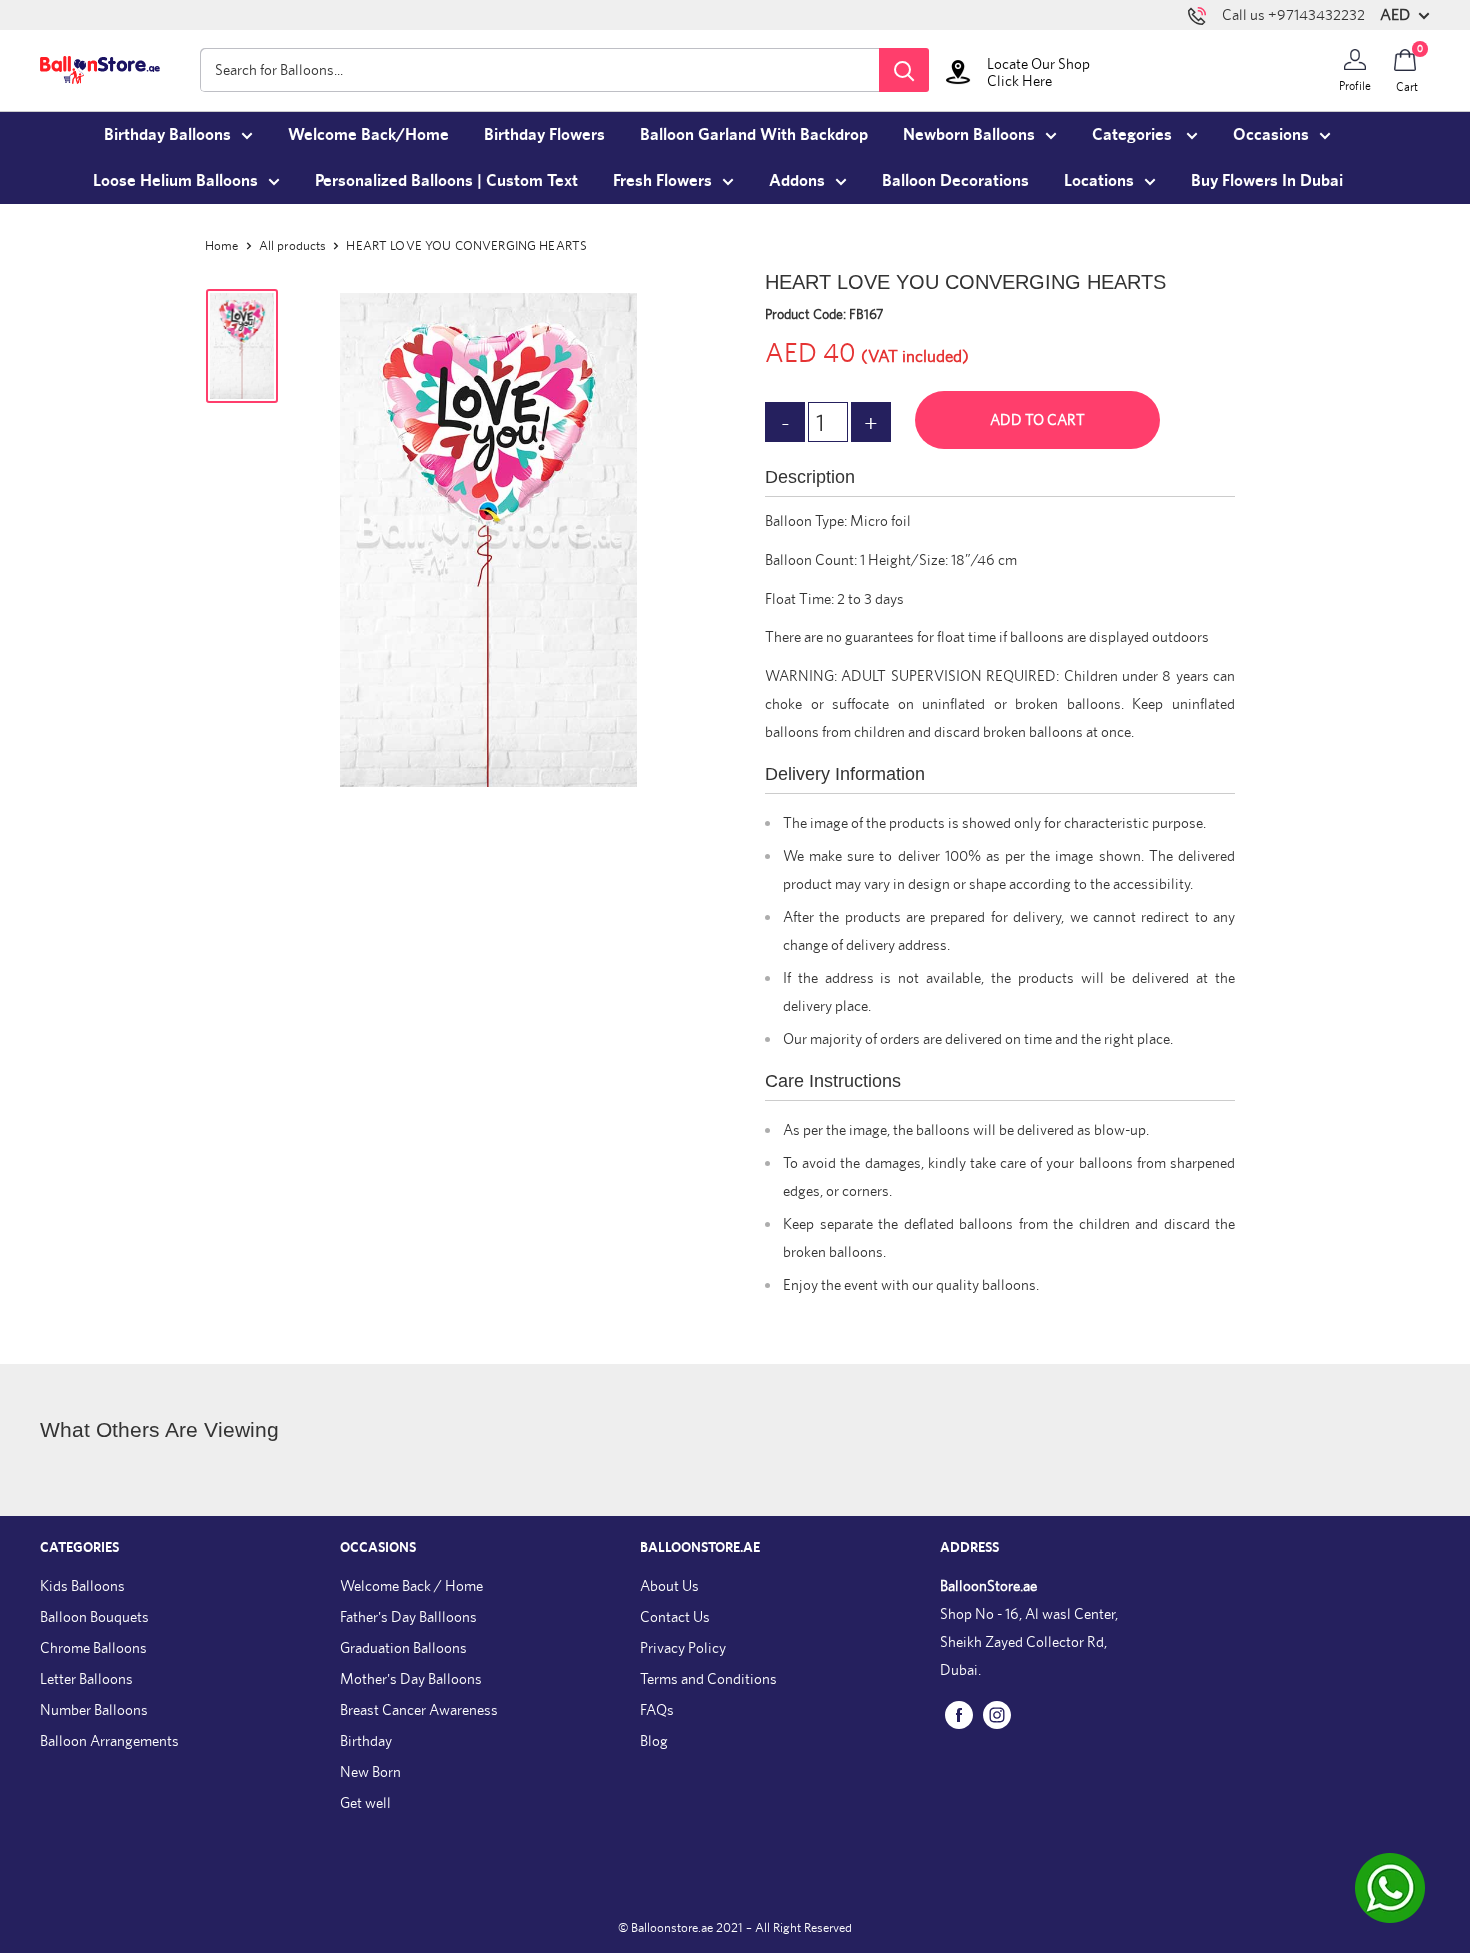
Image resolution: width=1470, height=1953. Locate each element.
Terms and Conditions (708, 1678)
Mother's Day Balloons (411, 1678)
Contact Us (675, 1616)
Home (222, 245)
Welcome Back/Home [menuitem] (368, 134)
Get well (365, 1802)
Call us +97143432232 (1293, 14)
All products (293, 245)
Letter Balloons (86, 1678)
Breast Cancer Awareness (419, 1709)
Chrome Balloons (93, 1647)
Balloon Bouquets (94, 1616)
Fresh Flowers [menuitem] (662, 180)
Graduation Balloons (403, 1647)
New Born (370, 1771)
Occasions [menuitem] (1271, 134)
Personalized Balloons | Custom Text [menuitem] (446, 180)
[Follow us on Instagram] (997, 1713)
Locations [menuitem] (1099, 180)
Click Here (1019, 80)
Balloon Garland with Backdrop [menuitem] (754, 134)
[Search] (904, 70)
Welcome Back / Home (411, 1585)
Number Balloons (94, 1709)
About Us (669, 1585)
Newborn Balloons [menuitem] (969, 134)
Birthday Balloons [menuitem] (167, 134)
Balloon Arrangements (109, 1740)
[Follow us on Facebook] (959, 1713)
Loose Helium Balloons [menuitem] (175, 180)
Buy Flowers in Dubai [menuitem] (1267, 180)
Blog (654, 1740)
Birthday (366, 1740)
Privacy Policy (683, 1647)
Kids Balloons (82, 1585)
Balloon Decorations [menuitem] (955, 180)
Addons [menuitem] (797, 180)
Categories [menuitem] (1134, 134)
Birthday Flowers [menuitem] (544, 134)
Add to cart (1037, 419)
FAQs (657, 1709)
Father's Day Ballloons (408, 1616)
